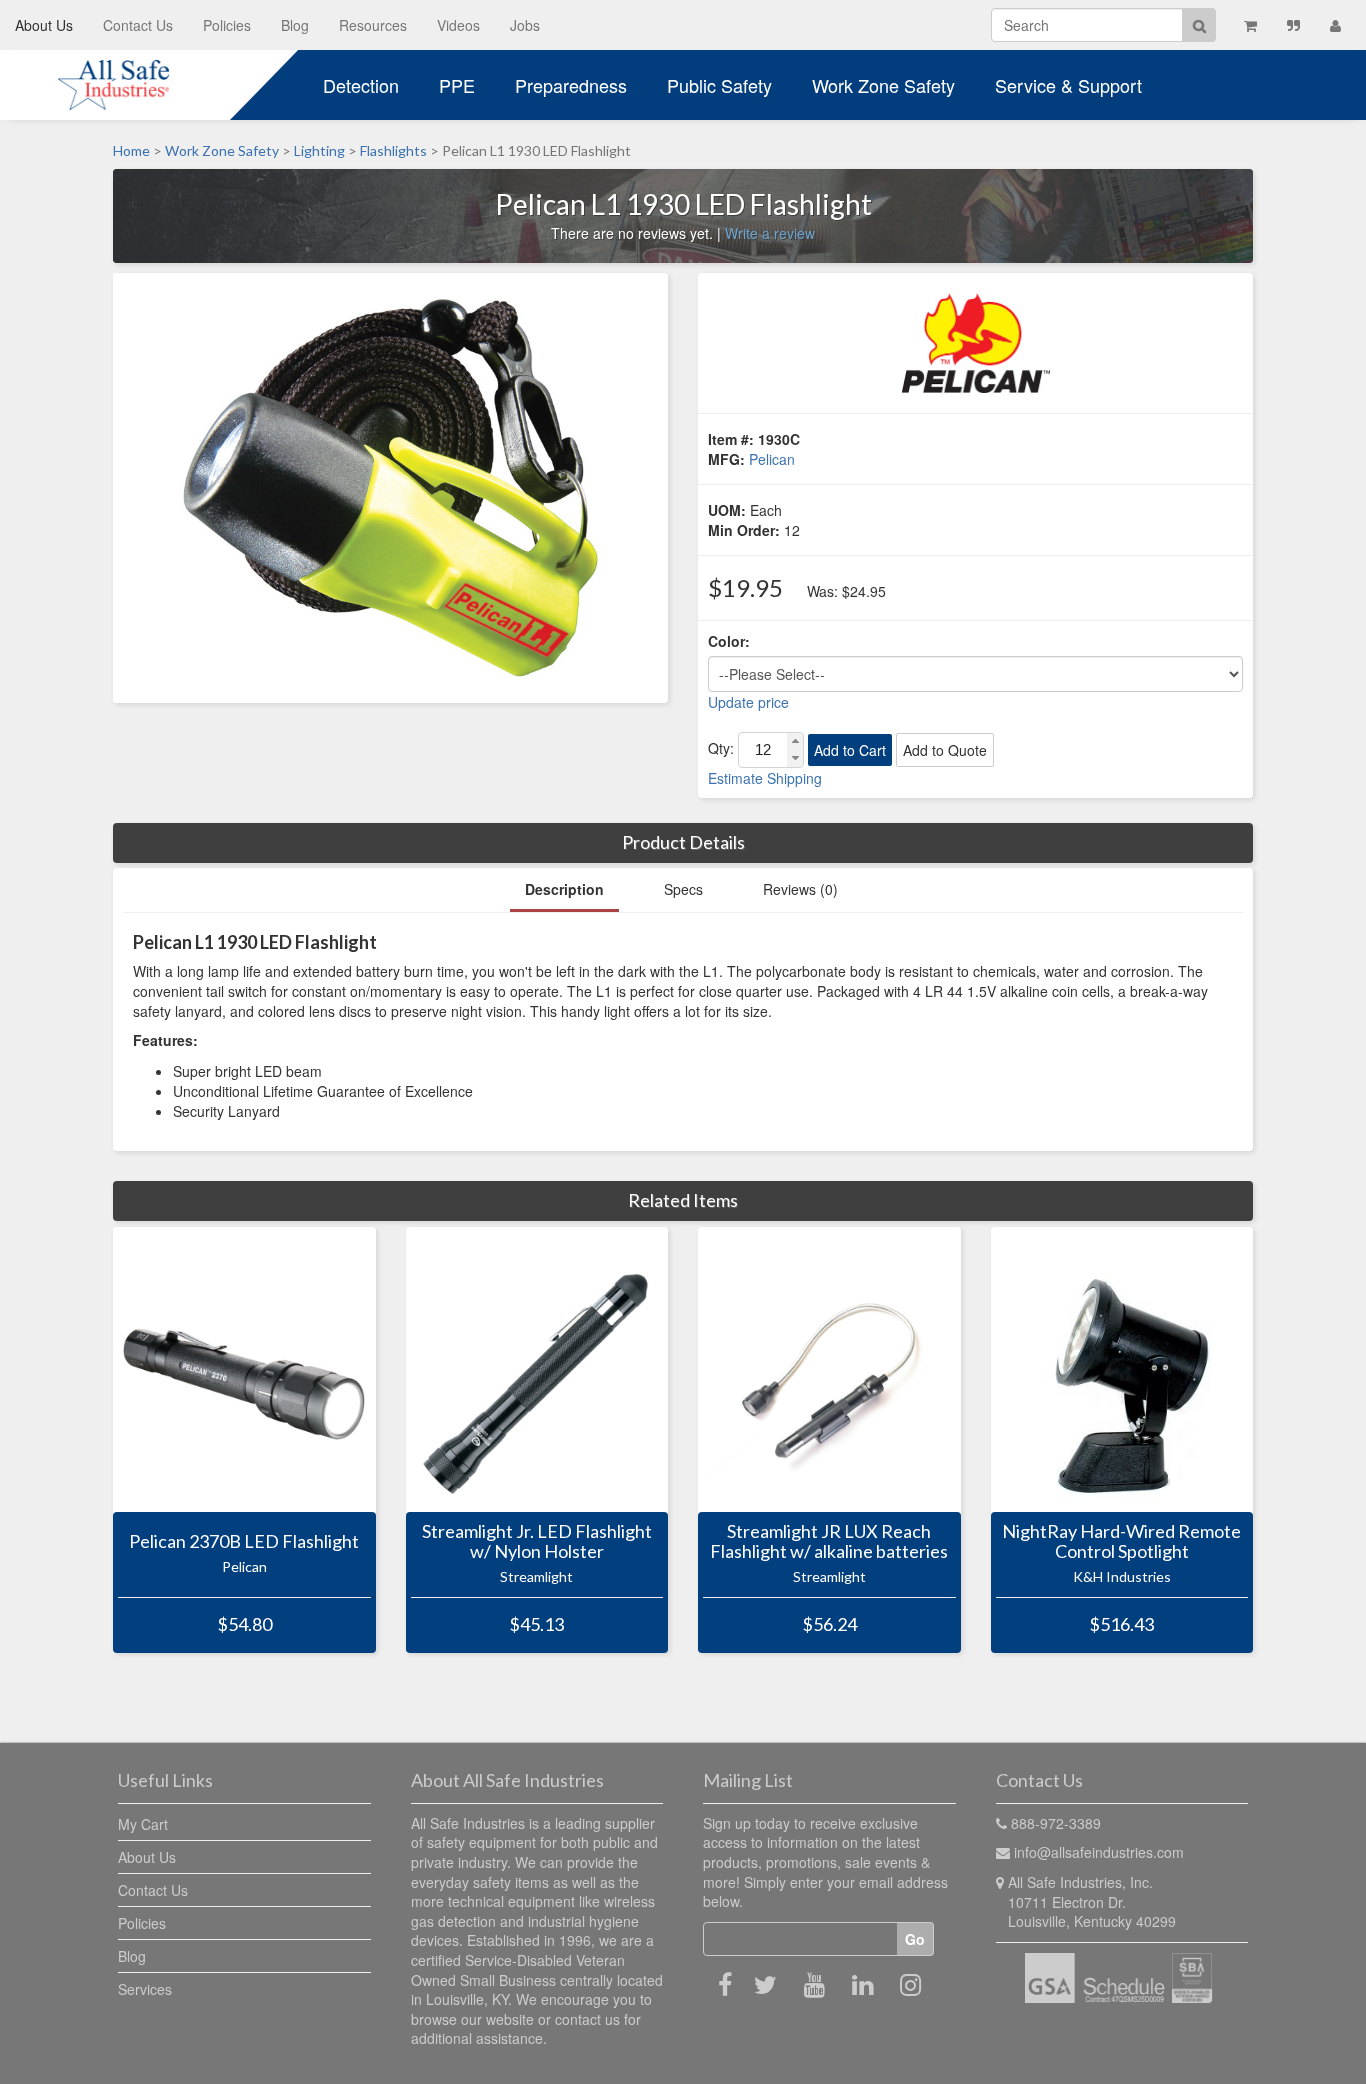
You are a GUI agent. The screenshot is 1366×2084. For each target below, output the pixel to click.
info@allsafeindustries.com (1099, 1852)
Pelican (772, 459)
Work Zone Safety (883, 85)
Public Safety (719, 85)
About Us (44, 25)
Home (131, 150)
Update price (748, 702)
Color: (729, 641)
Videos (458, 25)
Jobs (525, 25)
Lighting (319, 150)
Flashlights (393, 150)
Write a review (770, 233)
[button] (795, 741)
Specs (683, 889)
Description (564, 889)
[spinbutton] (763, 750)
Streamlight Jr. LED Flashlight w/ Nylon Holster (537, 1542)
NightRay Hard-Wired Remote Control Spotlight (1121, 1542)
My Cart (143, 1824)
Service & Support (1068, 85)
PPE (457, 85)
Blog (295, 25)
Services (145, 1989)
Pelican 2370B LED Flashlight (244, 1542)
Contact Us (138, 25)
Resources (373, 25)
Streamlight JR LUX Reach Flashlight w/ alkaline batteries (829, 1542)
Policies (227, 25)
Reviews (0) (800, 889)
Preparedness (571, 85)
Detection (361, 85)
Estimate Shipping (765, 778)
